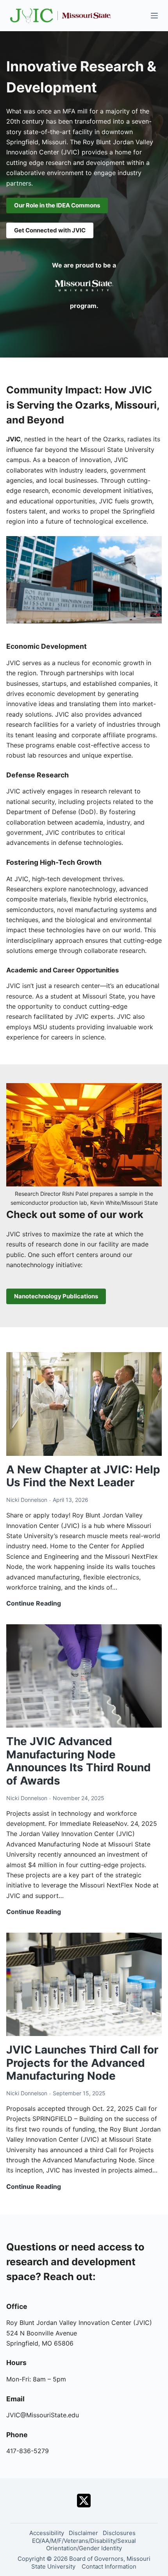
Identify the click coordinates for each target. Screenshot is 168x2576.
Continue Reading (34, 1604)
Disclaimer (83, 2533)
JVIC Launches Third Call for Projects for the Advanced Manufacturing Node (82, 2063)
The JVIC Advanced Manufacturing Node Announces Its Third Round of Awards (79, 1761)
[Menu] (154, 16)
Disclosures (119, 2533)
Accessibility (47, 2533)
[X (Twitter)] (84, 2501)
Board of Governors (96, 2559)
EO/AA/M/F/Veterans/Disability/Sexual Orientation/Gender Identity (84, 2545)
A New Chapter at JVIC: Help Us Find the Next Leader (83, 1476)
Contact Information (109, 2566)
